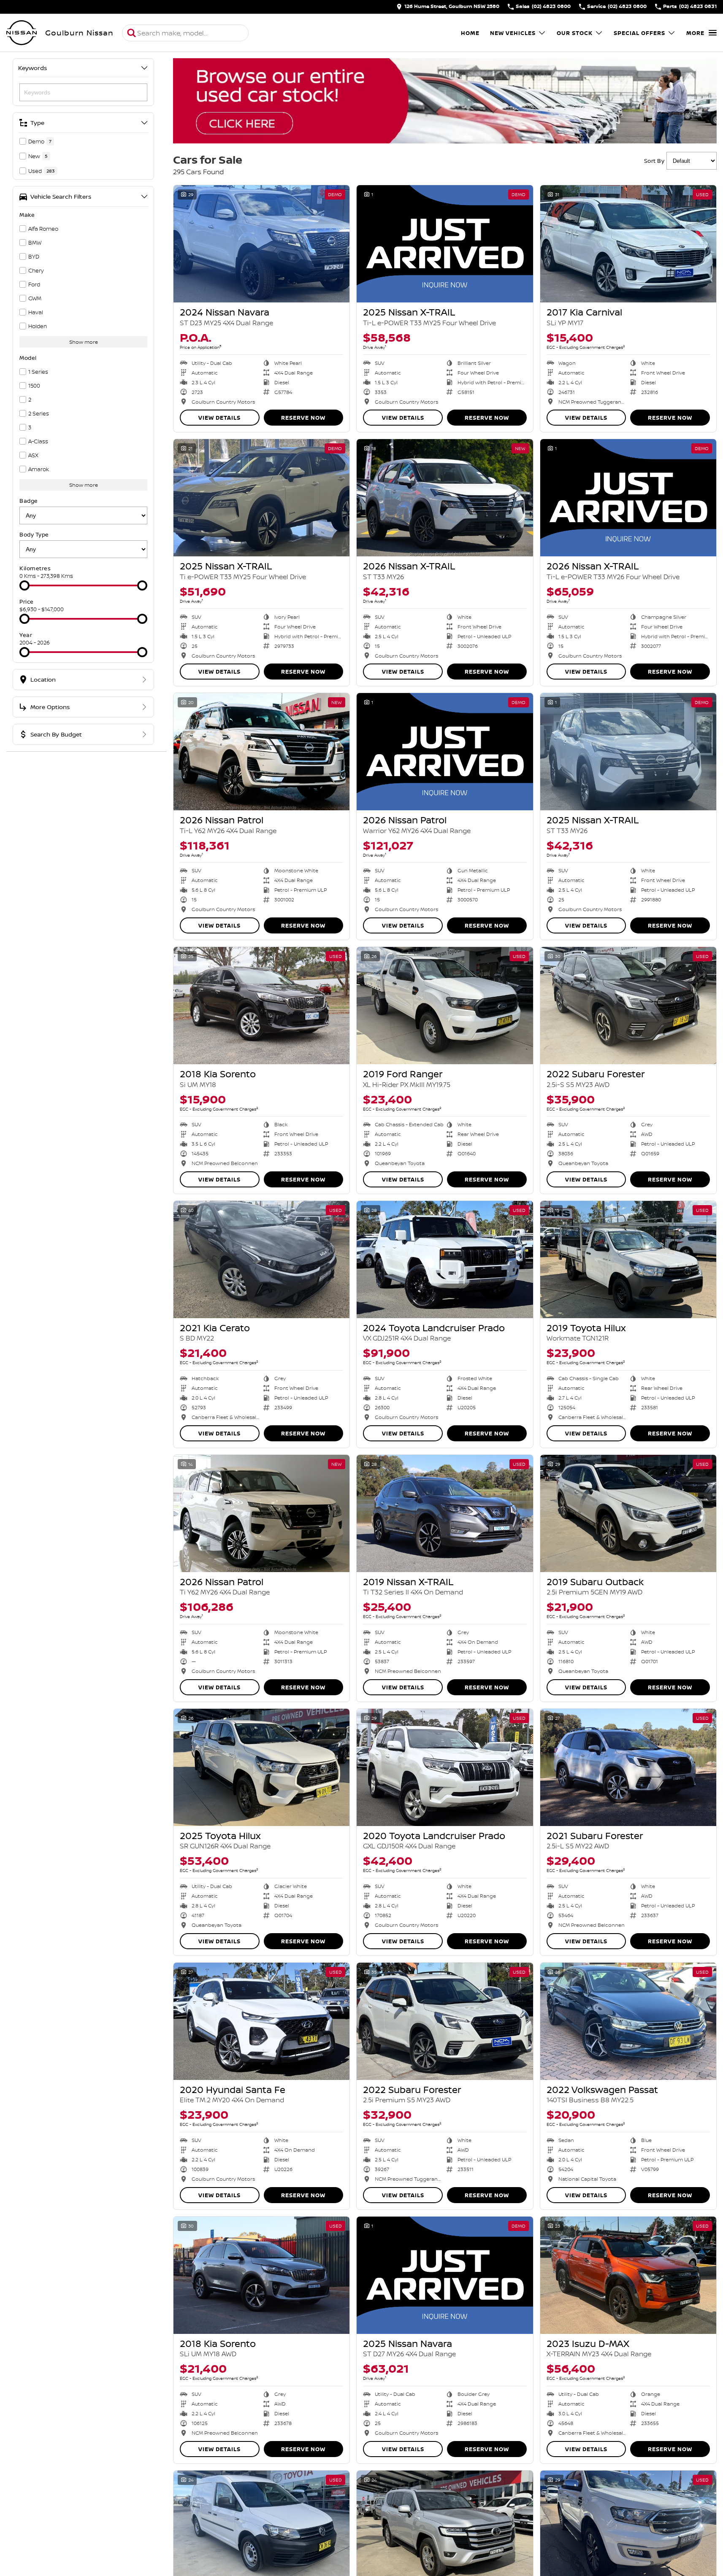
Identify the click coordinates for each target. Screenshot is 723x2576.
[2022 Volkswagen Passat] (628, 2021)
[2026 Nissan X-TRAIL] (445, 498)
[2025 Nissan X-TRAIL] (445, 244)
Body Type (34, 534)
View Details (219, 418)
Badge (29, 501)
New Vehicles (513, 33)
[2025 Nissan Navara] (445, 2275)
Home (470, 33)
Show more (84, 342)
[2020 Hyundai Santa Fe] (261, 2021)
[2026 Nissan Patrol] (261, 752)
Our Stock (575, 33)
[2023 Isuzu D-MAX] (628, 2275)
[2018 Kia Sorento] (261, 1006)
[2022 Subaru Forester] (628, 1006)
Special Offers (639, 33)
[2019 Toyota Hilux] (628, 1260)
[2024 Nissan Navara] (261, 244)
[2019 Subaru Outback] (628, 1513)
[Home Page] (22, 33)
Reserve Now (303, 418)
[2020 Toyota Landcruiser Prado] (445, 1767)
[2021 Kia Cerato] (261, 1260)
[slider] (24, 585)
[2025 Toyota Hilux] (261, 1767)
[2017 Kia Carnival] (628, 244)
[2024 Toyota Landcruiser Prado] (445, 1260)
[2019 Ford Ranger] (445, 1006)
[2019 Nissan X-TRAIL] (445, 1513)
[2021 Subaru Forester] (628, 1767)
